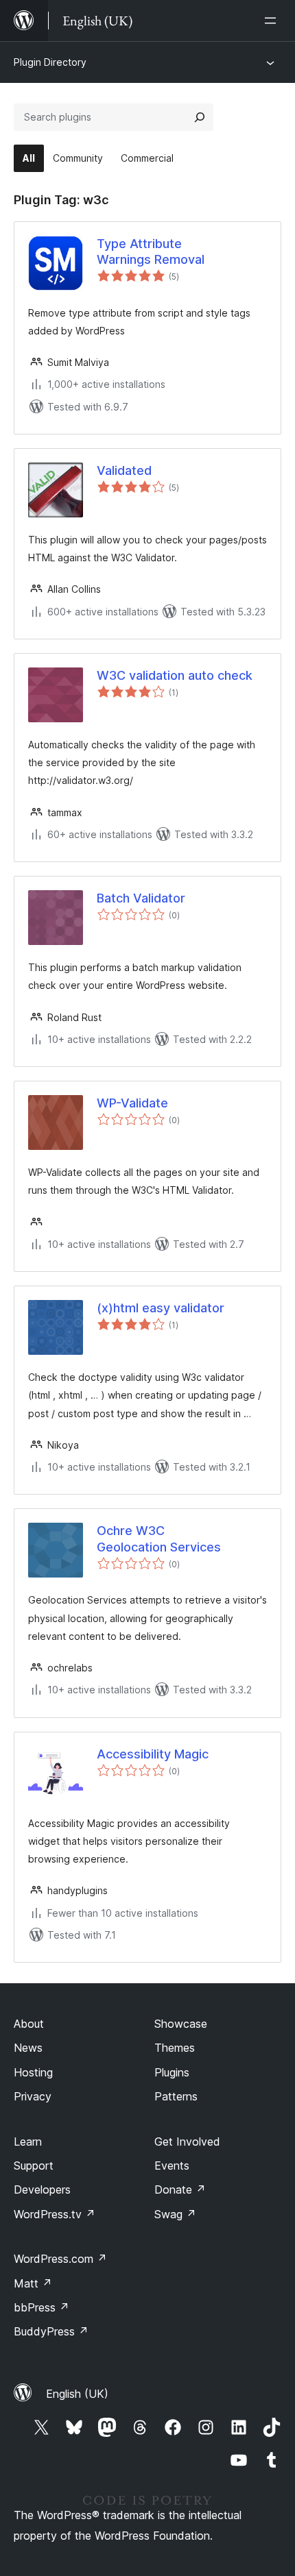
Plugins (172, 2072)
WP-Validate (132, 1103)
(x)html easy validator (161, 1308)
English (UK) (77, 2394)
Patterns (176, 2096)
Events (172, 2166)
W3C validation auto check (175, 675)
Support (34, 2166)
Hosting (33, 2072)
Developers (42, 2189)
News (28, 2048)
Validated (124, 470)
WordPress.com (60, 2259)
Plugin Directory (50, 62)
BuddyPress (51, 2331)
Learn (28, 2142)
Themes (175, 2048)
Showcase (181, 2024)
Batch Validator (141, 898)
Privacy (33, 2096)
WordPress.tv (55, 2214)
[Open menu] (273, 21)
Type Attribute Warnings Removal (151, 252)
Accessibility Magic (153, 1754)
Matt (33, 2283)
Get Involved (187, 2142)
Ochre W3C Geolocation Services (159, 1538)
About (29, 2024)
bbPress (42, 2307)
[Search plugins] (200, 117)
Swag (175, 2214)
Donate (180, 2189)
